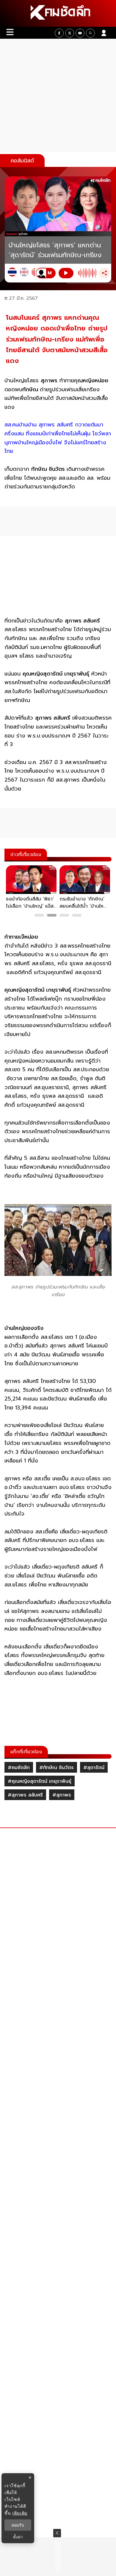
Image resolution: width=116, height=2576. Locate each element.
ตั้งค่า (18, 2537)
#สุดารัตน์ (94, 1768)
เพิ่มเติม (20, 2513)
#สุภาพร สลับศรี (25, 1795)
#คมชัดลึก (19, 1768)
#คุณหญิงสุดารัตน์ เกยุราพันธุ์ (40, 1781)
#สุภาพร (62, 1795)
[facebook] (59, 33)
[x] (70, 33)
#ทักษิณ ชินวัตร (57, 1768)
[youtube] (80, 33)
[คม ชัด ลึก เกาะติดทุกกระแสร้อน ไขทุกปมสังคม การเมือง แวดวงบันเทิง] (58, 13)
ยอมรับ (18, 2525)
